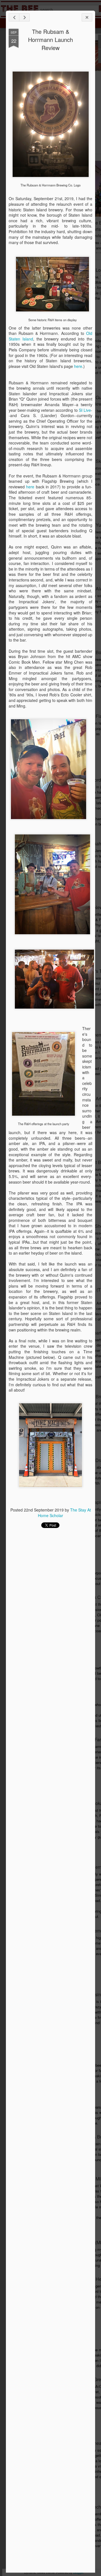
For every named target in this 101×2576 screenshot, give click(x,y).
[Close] (87, 17)
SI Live (85, 410)
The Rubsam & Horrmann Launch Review (50, 40)
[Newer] (14, 17)
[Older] (24, 17)
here (78, 366)
